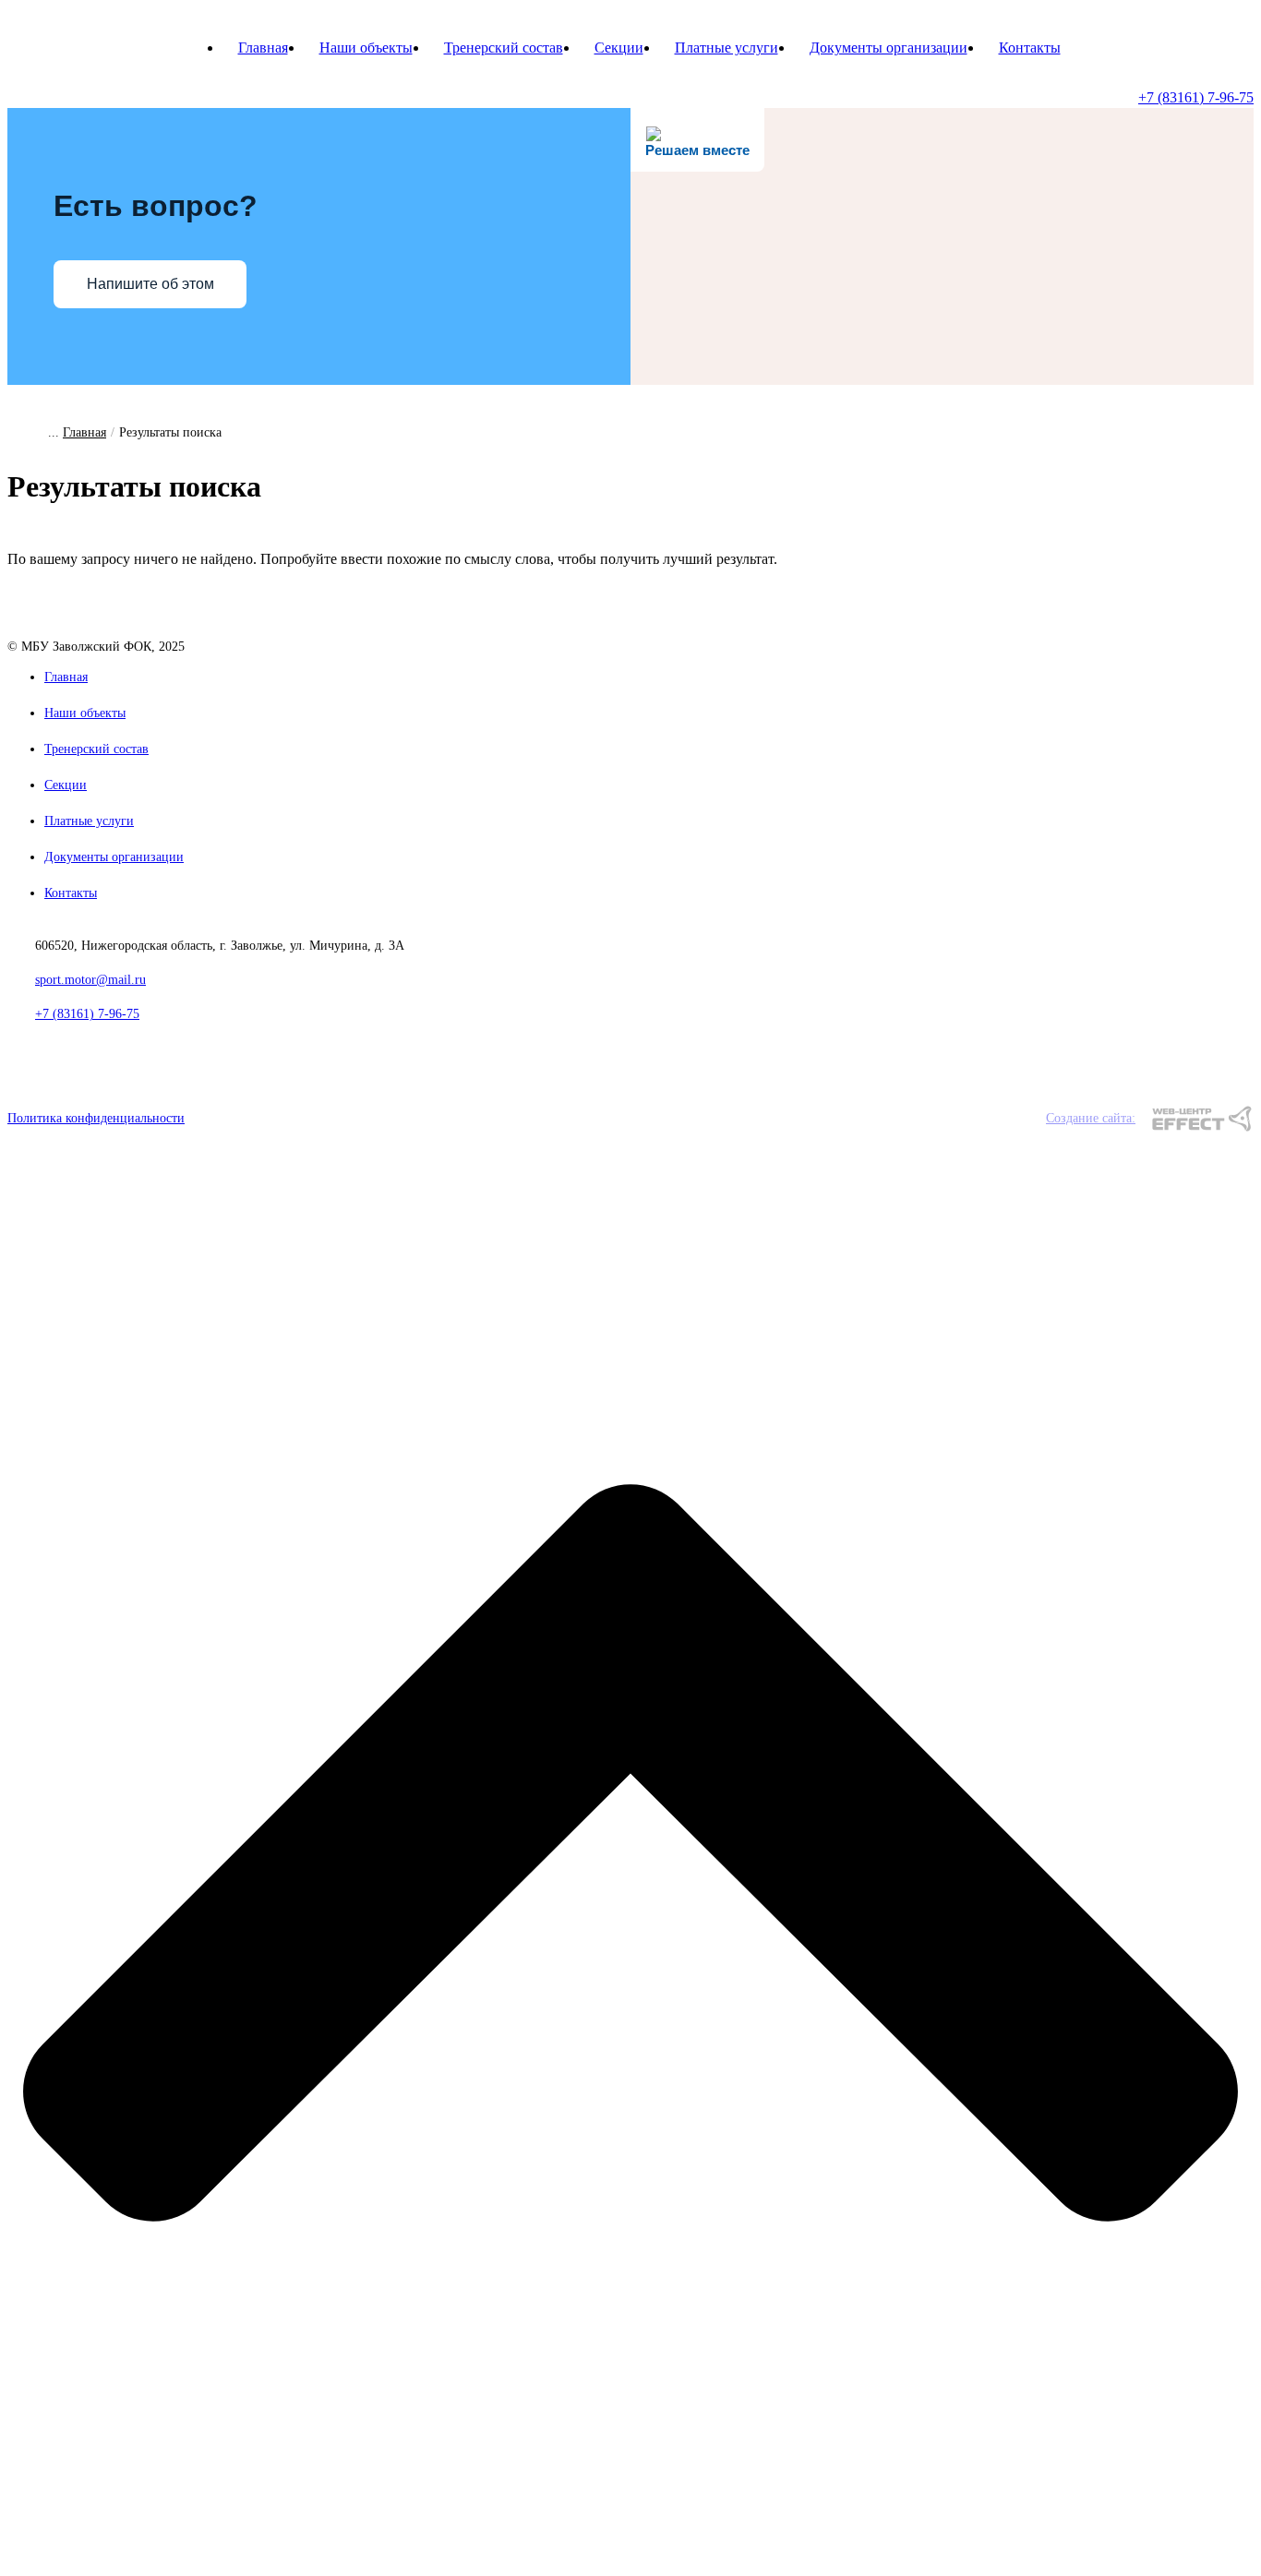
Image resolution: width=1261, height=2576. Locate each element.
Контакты (1030, 48)
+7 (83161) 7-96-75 (1196, 97)
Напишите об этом (150, 284)
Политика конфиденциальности (96, 1118)
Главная (263, 48)
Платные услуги (727, 48)
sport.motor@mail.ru (90, 980)
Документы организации (889, 48)
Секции (619, 48)
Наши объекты (366, 48)
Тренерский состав (504, 48)
